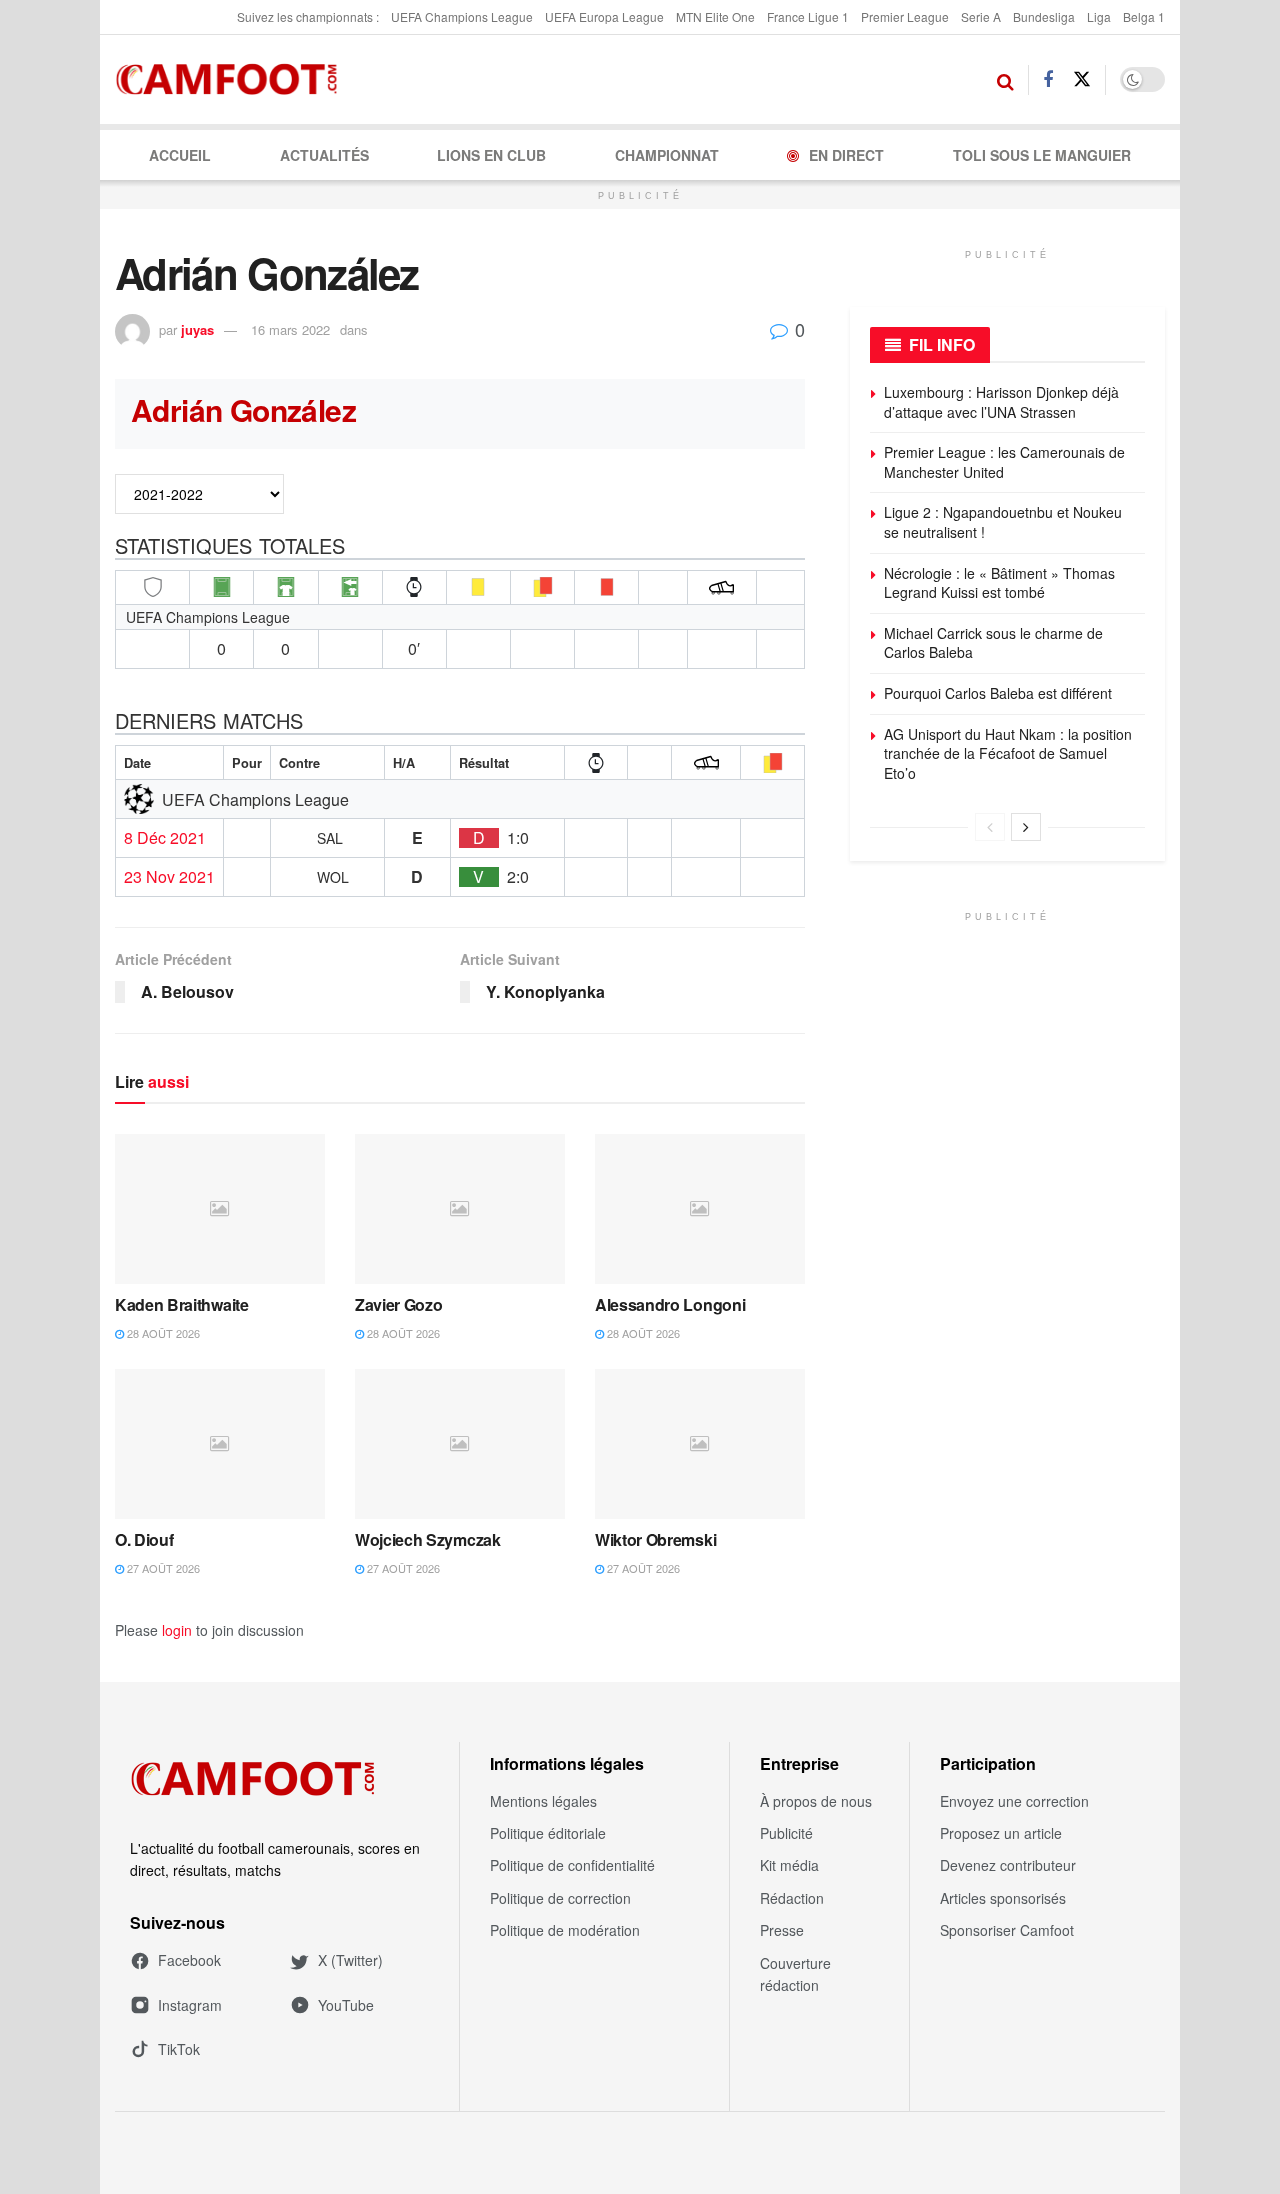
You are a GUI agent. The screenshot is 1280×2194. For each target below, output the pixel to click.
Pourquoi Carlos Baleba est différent (998, 693)
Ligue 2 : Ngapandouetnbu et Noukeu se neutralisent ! (1003, 522)
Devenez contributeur (1008, 1865)
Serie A (981, 16)
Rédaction (792, 1898)
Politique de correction (560, 1898)
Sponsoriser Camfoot (1007, 1930)
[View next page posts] (1026, 827)
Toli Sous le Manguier (1042, 155)
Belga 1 (1144, 16)
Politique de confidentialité (572, 1865)
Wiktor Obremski (655, 1539)
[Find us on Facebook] (1048, 80)
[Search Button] (1005, 80)
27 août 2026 (162, 1568)
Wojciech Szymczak (428, 1539)
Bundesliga (1044, 16)
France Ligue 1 (808, 16)
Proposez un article (1001, 1833)
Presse (782, 1930)
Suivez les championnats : (308, 16)
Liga (1099, 16)
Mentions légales (543, 1801)
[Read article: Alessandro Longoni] (700, 1209)
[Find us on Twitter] (1082, 79)
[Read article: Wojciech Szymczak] (460, 1444)
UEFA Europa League (604, 16)
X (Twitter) (350, 1960)
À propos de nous (816, 1801)
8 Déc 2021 (165, 838)
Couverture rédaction (795, 1974)
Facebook (189, 1960)
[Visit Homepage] (232, 80)
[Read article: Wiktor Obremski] (700, 1444)
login (177, 1630)
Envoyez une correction (1014, 1801)
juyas (197, 329)
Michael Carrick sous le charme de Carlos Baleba (993, 643)
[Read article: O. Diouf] (220, 1444)
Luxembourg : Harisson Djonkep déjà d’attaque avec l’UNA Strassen (1001, 402)
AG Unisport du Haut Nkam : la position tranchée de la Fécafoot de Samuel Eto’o (1008, 753)
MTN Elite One (715, 16)
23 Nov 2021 (169, 877)
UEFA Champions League (462, 16)
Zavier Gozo (398, 1304)
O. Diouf (144, 1539)
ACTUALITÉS (324, 155)
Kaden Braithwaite (182, 1304)
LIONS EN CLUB (491, 155)
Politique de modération (565, 1930)
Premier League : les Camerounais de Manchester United (1004, 462)
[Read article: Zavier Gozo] (460, 1209)
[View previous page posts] (990, 827)
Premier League (905, 16)
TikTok (179, 2049)
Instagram (190, 2005)
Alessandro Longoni (670, 1304)
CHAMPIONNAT (667, 155)
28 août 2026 (162, 1333)
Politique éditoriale (548, 1833)
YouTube (346, 2005)
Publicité (786, 1833)
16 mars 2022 (290, 329)
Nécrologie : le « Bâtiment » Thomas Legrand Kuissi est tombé (999, 583)
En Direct (846, 155)
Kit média (789, 1865)
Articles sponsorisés (1003, 1898)
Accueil (180, 155)
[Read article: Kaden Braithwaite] (220, 1209)
